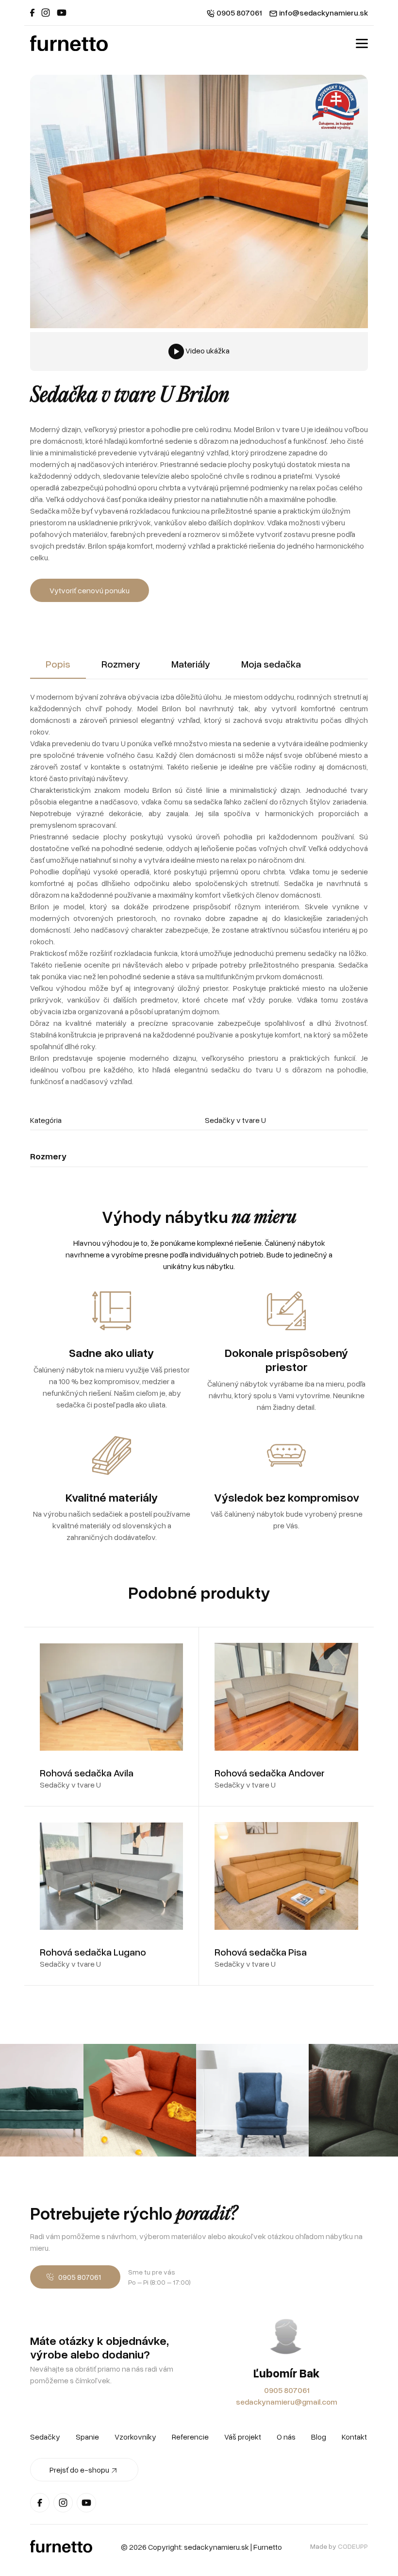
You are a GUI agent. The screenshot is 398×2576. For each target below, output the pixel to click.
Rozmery (121, 664)
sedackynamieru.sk (216, 2547)
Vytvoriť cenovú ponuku (90, 590)
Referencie (190, 2437)
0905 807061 (287, 2390)
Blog (319, 2437)
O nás (286, 2437)
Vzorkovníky (135, 2437)
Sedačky (45, 2437)
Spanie (87, 2437)
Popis (58, 664)
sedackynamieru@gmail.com (287, 2402)
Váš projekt (243, 2437)
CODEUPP (353, 2546)
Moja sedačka (271, 664)
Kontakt (354, 2437)
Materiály (191, 664)
